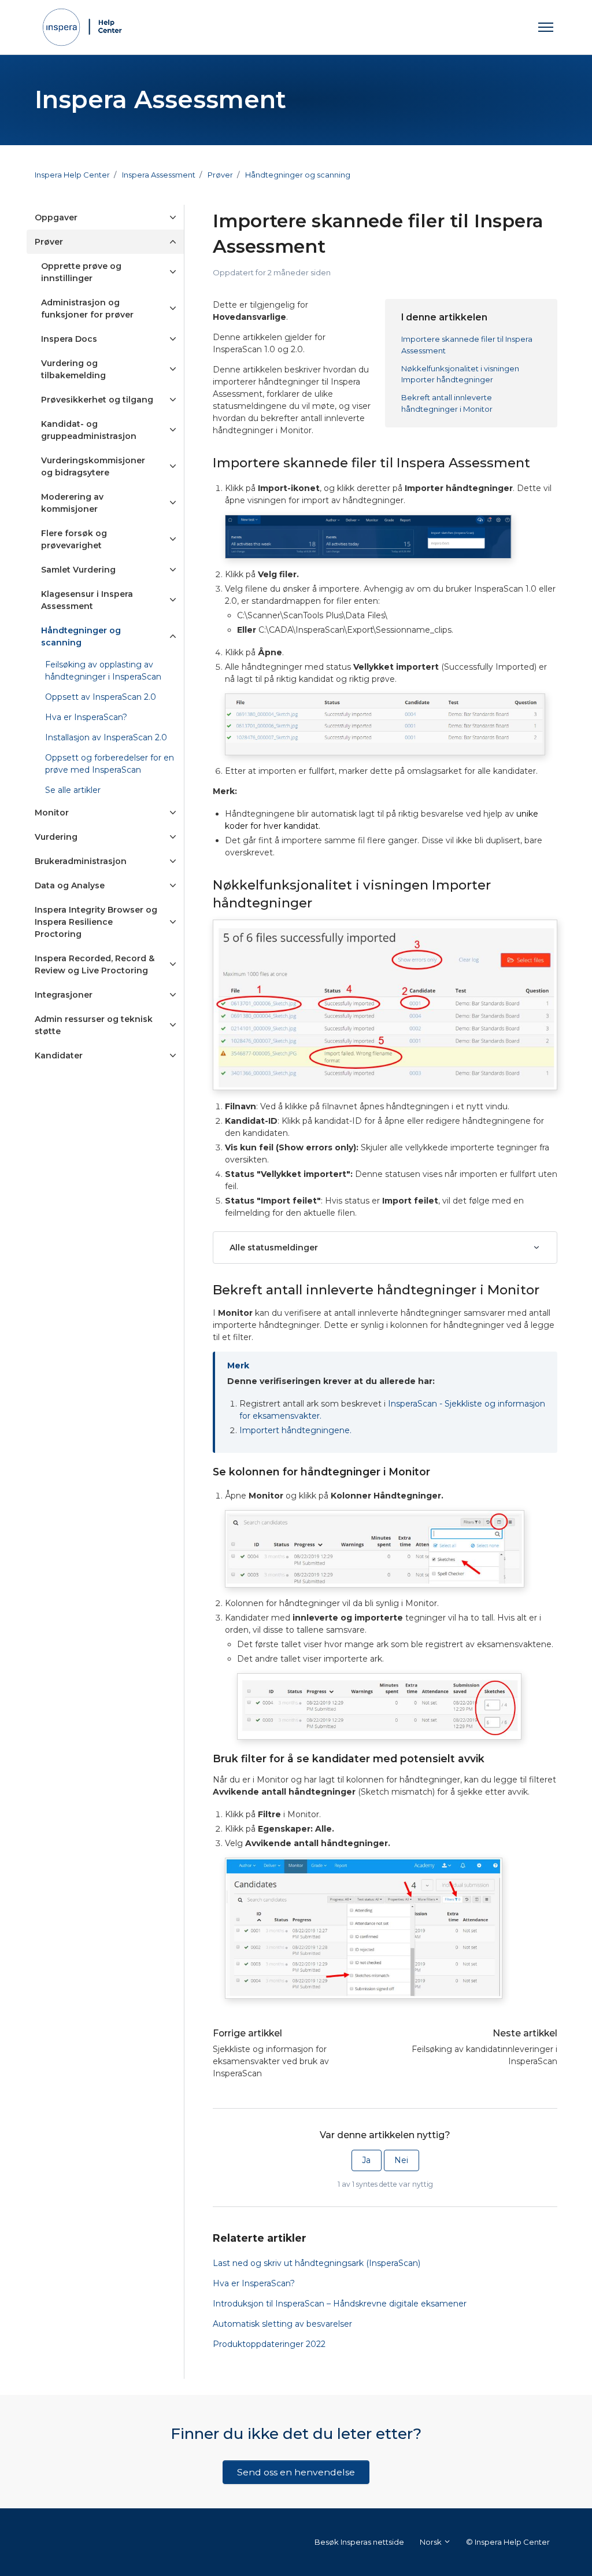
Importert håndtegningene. (295, 1430)
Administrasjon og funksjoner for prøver (87, 309)
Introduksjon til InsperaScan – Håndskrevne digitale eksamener (340, 2304)
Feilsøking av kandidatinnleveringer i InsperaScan (484, 2055)
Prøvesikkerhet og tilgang (97, 400)
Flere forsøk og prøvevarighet (74, 539)
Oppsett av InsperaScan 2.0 (101, 697)
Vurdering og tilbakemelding (73, 369)
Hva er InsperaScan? (254, 2283)
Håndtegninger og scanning (298, 175)
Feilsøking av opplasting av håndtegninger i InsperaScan (103, 671)
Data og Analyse (70, 885)
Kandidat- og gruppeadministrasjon (89, 430)
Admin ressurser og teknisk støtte (94, 1025)
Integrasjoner (64, 995)
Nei (401, 2160)
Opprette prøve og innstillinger (81, 272)
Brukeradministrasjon (81, 861)
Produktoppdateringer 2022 (269, 2344)
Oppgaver (56, 217)
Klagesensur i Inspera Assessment (87, 600)
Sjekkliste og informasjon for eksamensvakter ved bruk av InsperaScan (271, 2061)
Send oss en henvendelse (296, 2472)
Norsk (432, 2542)
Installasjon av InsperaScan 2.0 (106, 737)
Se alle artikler (73, 790)
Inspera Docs (69, 339)
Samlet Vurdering (78, 570)
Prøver (220, 175)
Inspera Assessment (159, 175)
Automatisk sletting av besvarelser (282, 2324)
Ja (366, 2160)
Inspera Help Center (72, 175)
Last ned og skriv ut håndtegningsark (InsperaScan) (317, 2263)
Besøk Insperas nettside (359, 2542)
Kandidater (59, 1056)
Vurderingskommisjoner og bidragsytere (93, 466)
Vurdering (56, 837)
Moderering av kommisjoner (72, 503)
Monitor (52, 813)
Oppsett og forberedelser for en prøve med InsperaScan (110, 764)
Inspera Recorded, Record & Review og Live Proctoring (95, 964)
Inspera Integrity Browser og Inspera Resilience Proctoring (96, 922)
